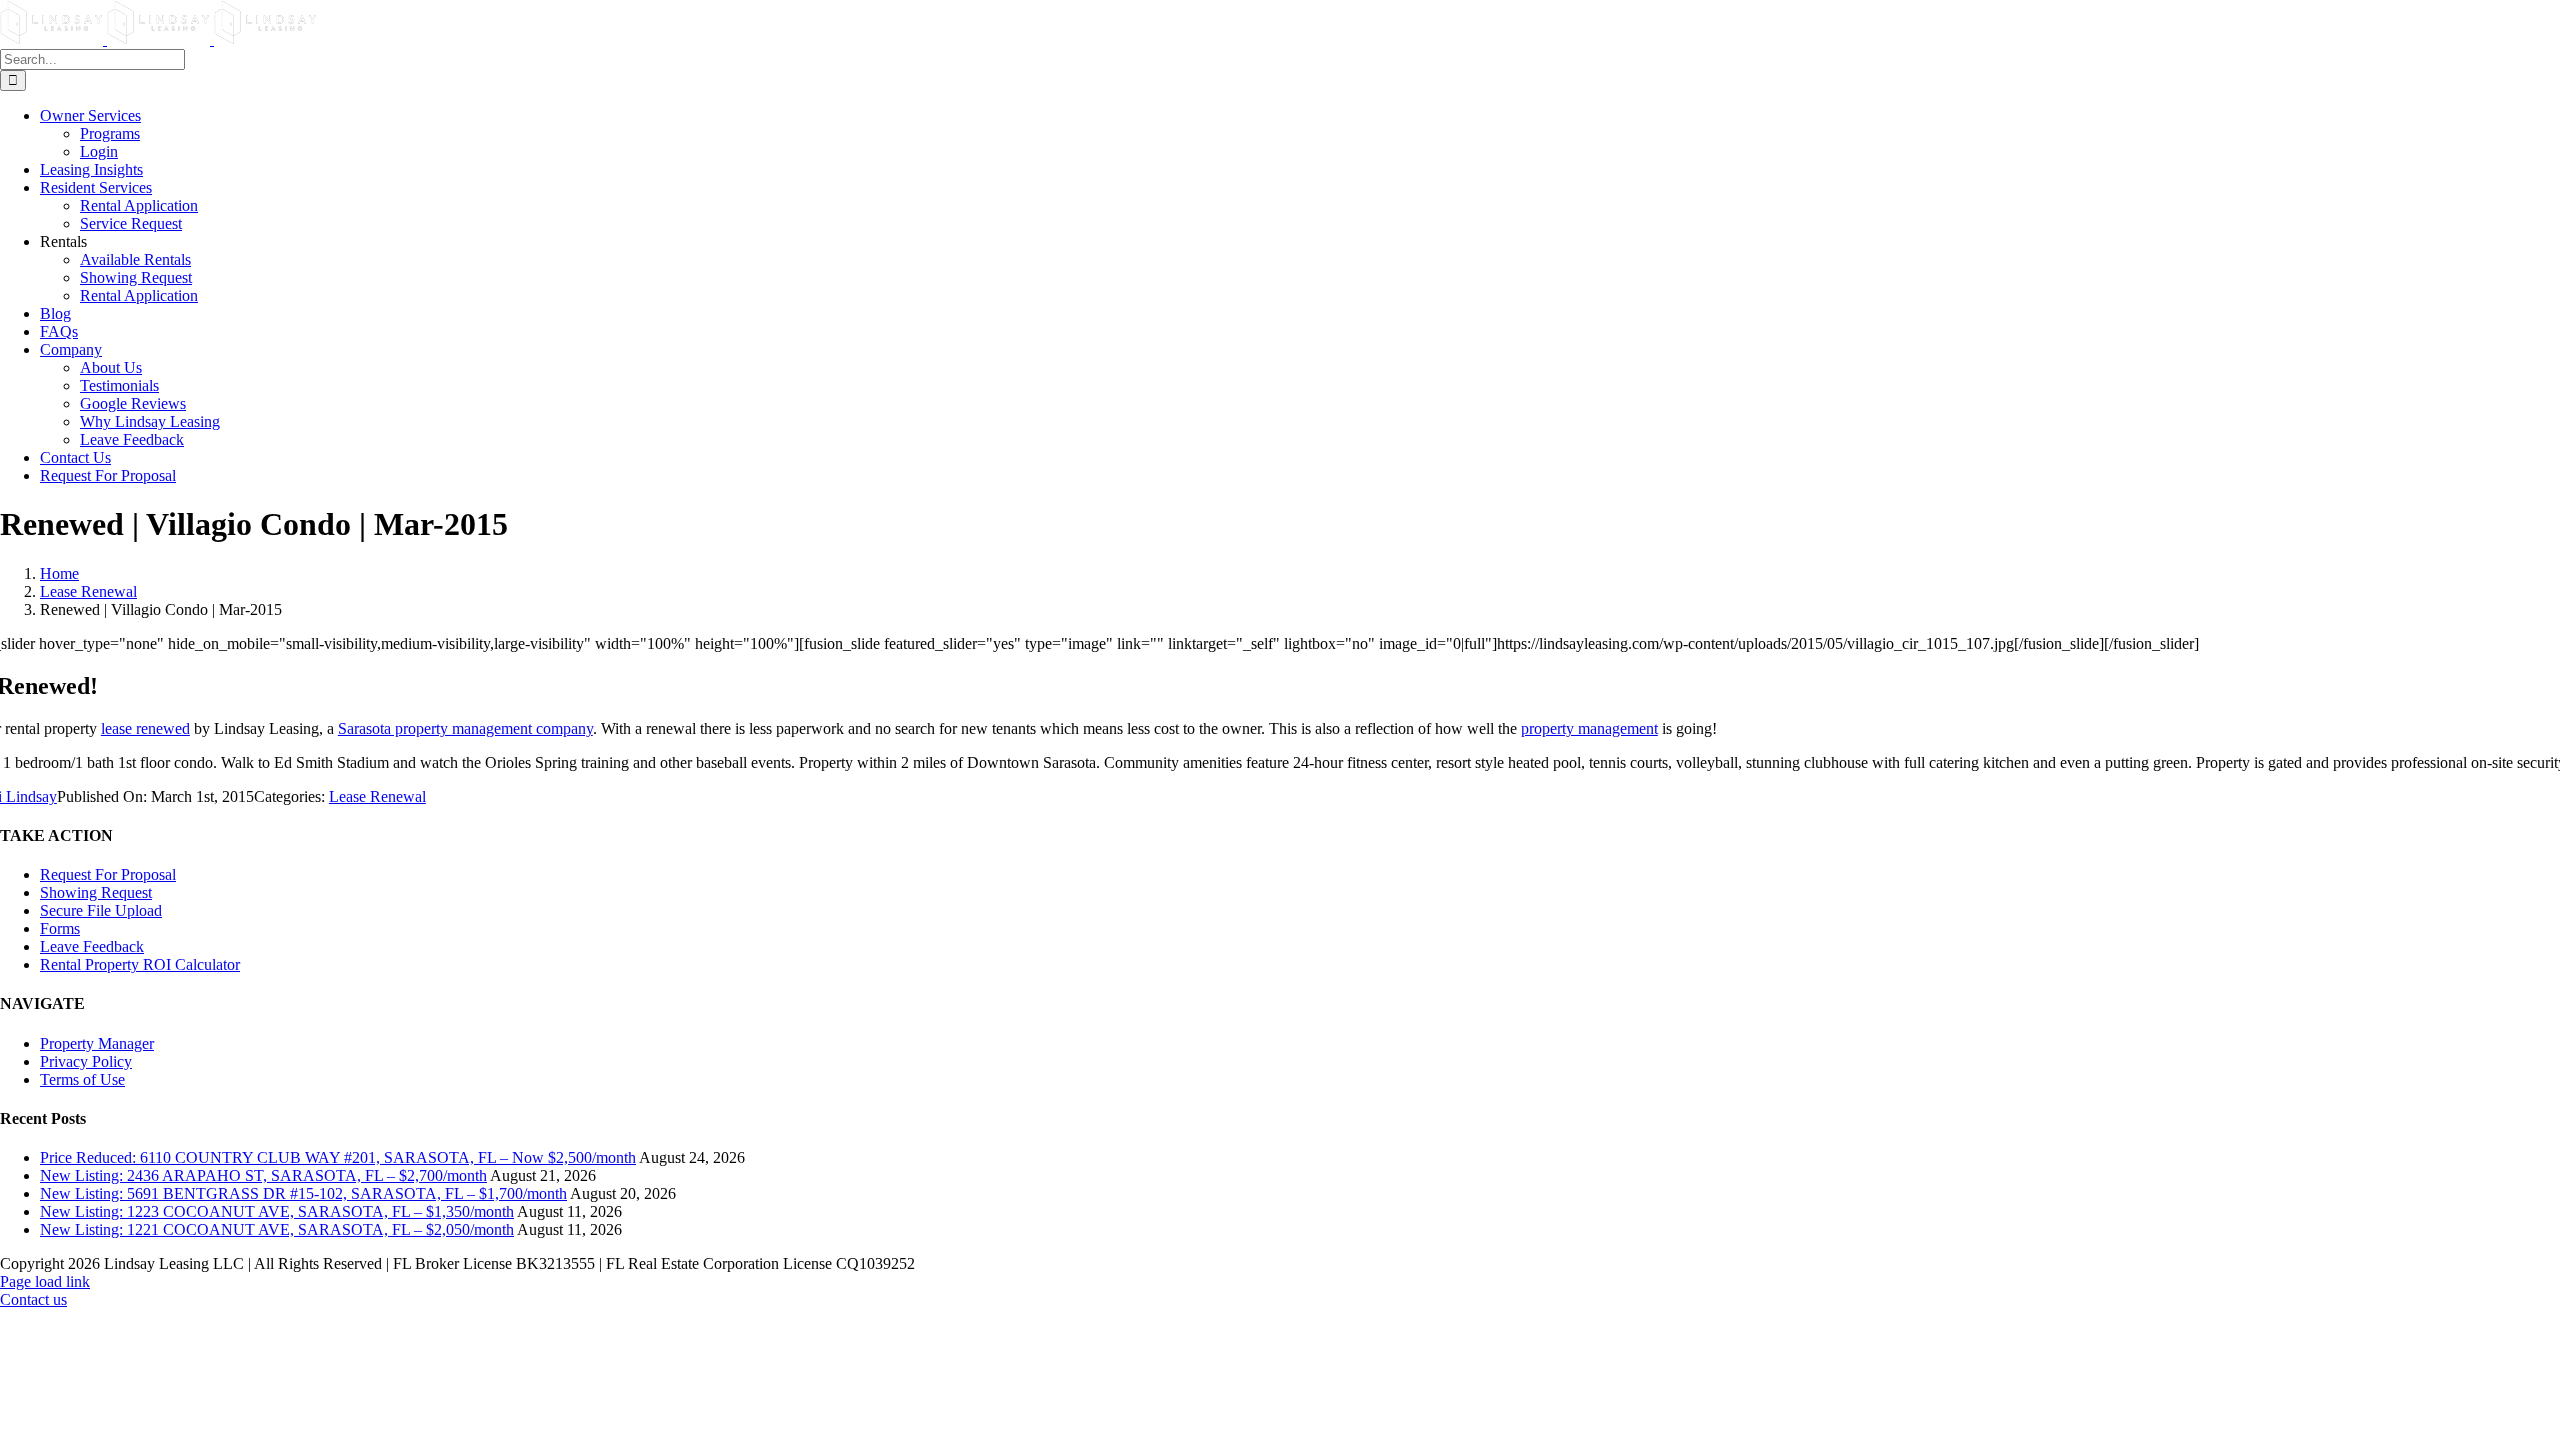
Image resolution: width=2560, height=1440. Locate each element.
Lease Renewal (377, 796)
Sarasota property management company (465, 728)
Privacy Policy (86, 1061)
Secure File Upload (101, 910)
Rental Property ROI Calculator (140, 964)
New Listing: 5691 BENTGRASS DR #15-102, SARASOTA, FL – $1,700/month (303, 1193)
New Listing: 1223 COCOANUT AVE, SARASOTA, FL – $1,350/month (277, 1211)
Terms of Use (82, 1079)
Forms (60, 928)
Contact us (33, 1299)
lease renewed (145, 728)
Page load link (45, 1281)
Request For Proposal (108, 874)
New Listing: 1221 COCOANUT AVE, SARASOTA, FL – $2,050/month (277, 1229)
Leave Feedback (92, 946)
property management (1589, 728)
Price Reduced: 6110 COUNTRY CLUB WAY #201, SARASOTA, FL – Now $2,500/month (338, 1157)
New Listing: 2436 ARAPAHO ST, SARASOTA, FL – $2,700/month (263, 1175)
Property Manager (97, 1043)
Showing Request (96, 892)
